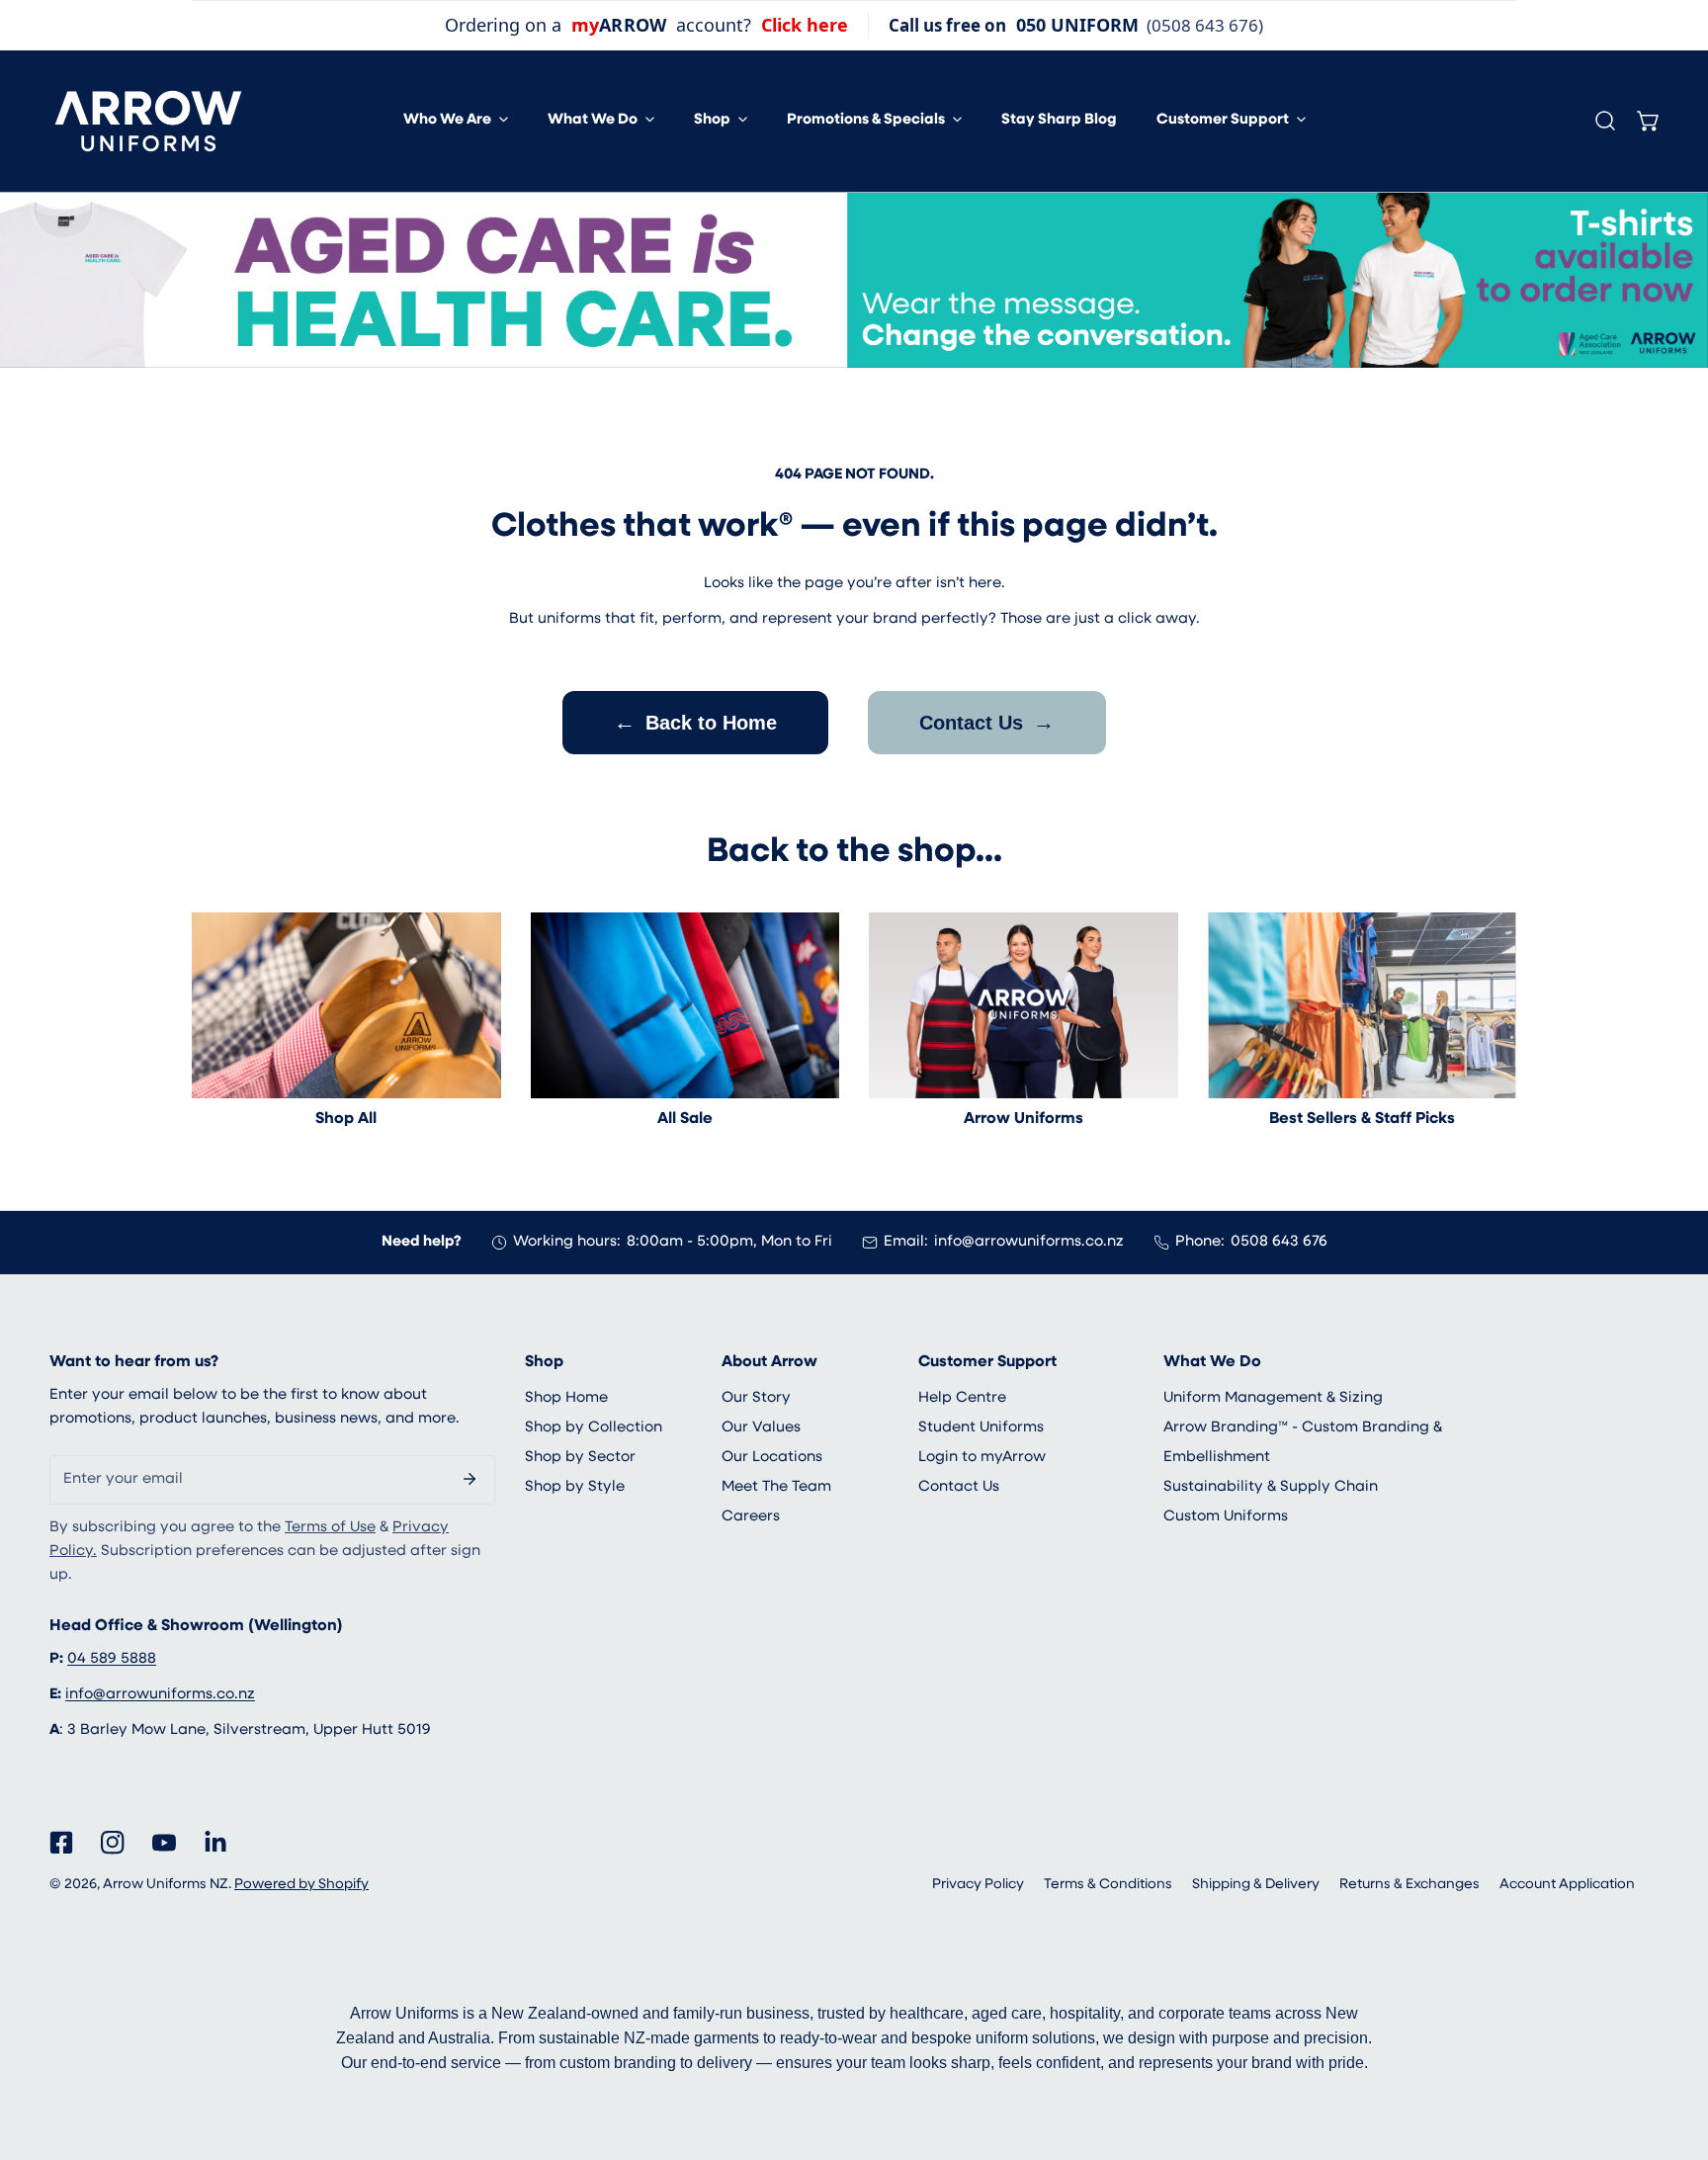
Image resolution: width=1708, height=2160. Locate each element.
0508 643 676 (1279, 1242)
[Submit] (470, 1479)
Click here (805, 25)
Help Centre (962, 1398)
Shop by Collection (594, 1428)
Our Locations (772, 1458)
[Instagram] (113, 1843)
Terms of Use (330, 1528)
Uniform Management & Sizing (1273, 1398)
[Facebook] (61, 1843)
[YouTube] (164, 1843)
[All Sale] (685, 1005)
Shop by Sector (580, 1458)
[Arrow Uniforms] (1024, 1005)
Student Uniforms (981, 1428)
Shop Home (566, 1398)
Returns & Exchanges (1409, 1885)
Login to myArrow (982, 1458)
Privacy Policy (978, 1885)
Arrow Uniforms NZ (166, 1885)
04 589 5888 (112, 1659)
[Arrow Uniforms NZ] (148, 121)
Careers (751, 1517)
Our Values (761, 1428)
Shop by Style (575, 1487)
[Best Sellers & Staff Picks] (1363, 1005)
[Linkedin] (215, 1843)
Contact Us (987, 722)
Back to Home (695, 722)
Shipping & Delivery (1256, 1885)
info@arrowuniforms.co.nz (1029, 1242)
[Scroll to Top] (1672, 2055)
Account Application (1567, 1885)
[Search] (1605, 121)
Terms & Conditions (1108, 1885)
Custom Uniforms (1226, 1517)
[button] (456, 121)
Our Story (756, 1398)
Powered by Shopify (301, 1885)
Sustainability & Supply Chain (1271, 1487)
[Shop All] (346, 1005)
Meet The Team (776, 1487)
